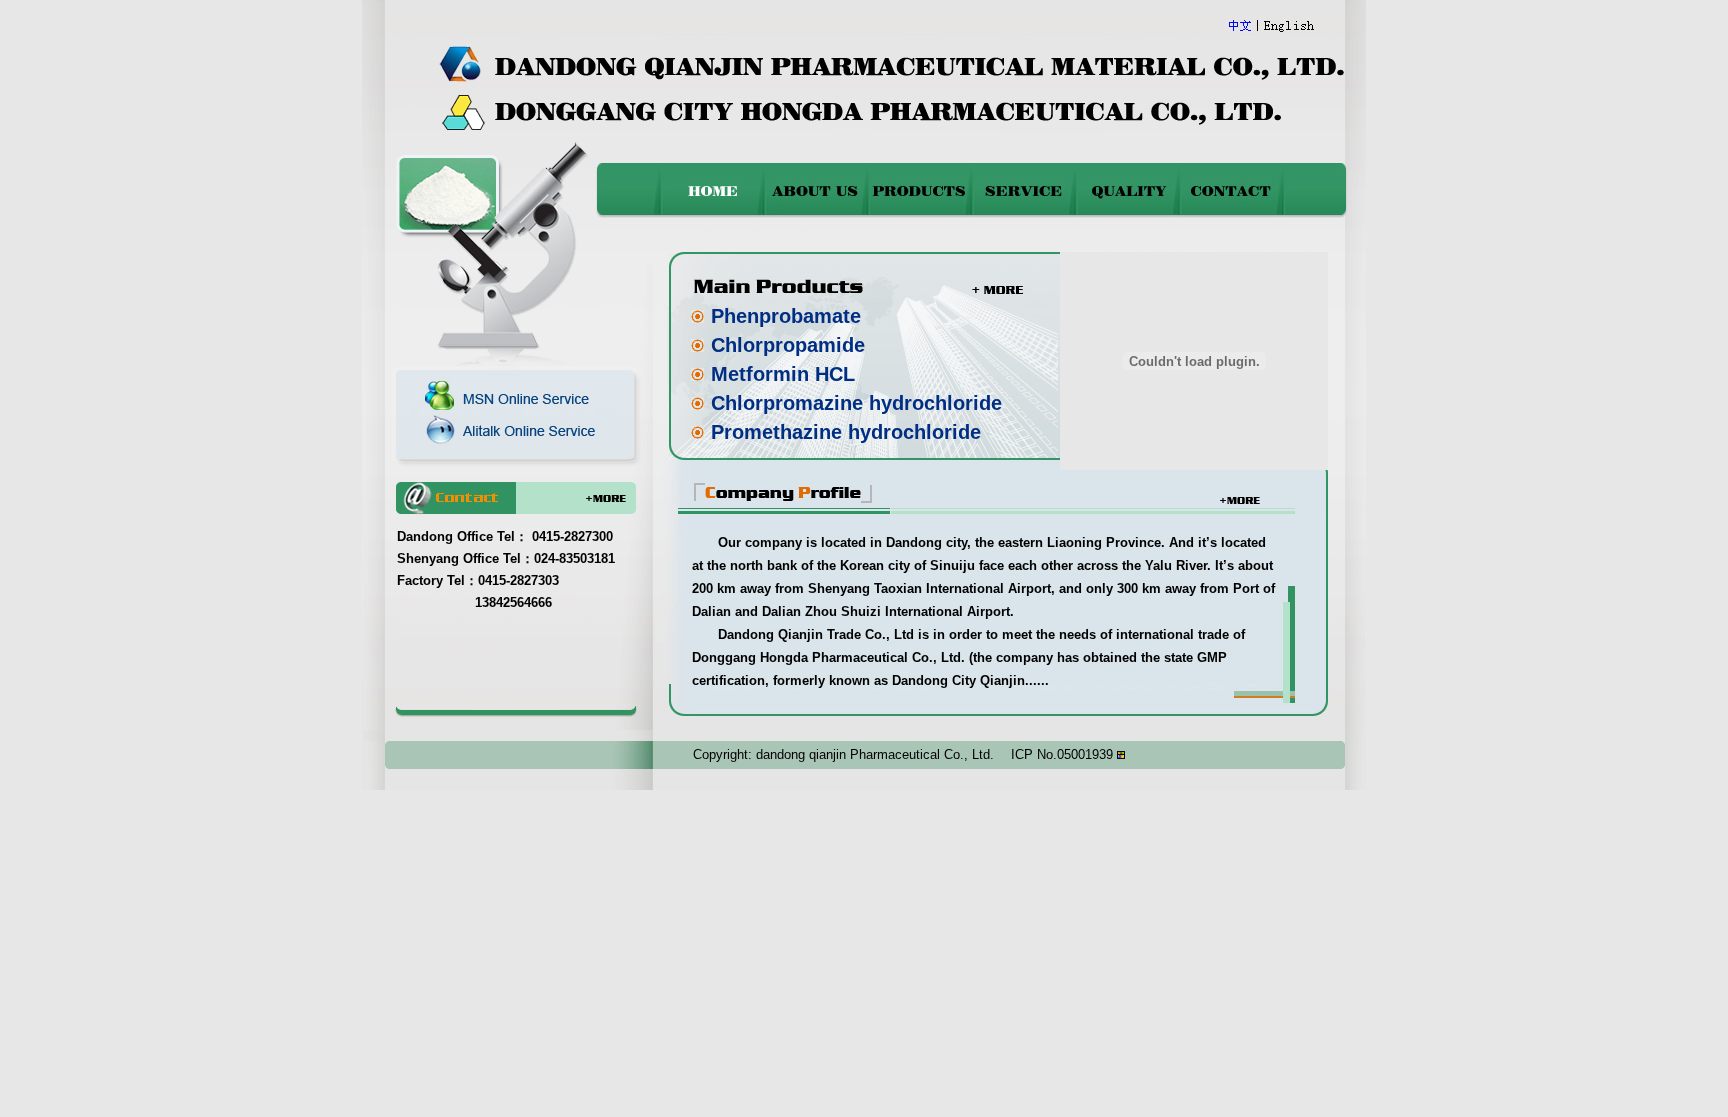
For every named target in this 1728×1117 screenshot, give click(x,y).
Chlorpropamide (788, 345)
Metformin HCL (783, 374)
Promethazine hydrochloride (846, 432)
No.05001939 (1075, 754)
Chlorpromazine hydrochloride (856, 403)
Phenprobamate (786, 316)
